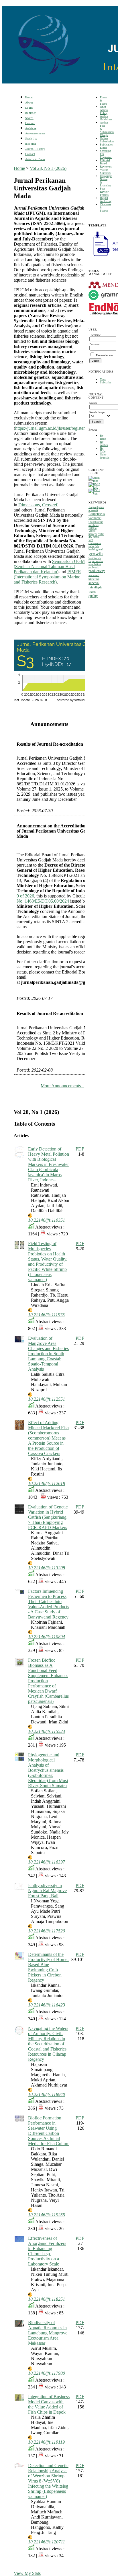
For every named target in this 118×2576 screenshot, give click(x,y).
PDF (80, 1149)
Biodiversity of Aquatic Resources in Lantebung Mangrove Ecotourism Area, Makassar (48, 2333)
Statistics (31, 139)
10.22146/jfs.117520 (47, 1931)
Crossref (50, 505)
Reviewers (106, 167)
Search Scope (97, 412)
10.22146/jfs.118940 (47, 2094)
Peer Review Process (104, 192)
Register (31, 113)
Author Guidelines (106, 118)
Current (30, 123)
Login (29, 108)
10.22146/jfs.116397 (47, 1862)
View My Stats (27, 2573)
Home (29, 97)
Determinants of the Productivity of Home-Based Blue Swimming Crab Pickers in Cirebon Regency (48, 1967)
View (103, 379)
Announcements (35, 133)
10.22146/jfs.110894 (47, 1637)
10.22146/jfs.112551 (47, 1399)
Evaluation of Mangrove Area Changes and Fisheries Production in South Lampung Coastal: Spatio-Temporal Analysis (48, 1354)
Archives (31, 128)
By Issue (103, 437)
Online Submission (107, 140)
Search (29, 118)
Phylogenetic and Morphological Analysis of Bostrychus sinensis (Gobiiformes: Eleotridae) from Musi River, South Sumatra (48, 1770)
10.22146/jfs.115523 (47, 1731)
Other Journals (105, 456)
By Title (103, 450)
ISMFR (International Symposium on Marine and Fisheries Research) (47, 577)
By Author (104, 443)
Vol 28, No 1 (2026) (48, 168)
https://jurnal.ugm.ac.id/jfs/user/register (50, 428)
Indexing (31, 144)
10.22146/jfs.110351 (47, 1220)
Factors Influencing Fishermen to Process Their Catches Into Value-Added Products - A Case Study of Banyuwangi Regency (49, 1604)
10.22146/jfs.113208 (47, 1568)
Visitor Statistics (105, 171)
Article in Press (35, 159)
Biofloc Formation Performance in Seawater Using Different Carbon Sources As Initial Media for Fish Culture (49, 2131)
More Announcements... (62, 1086)
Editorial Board (105, 162)
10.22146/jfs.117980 (47, 2373)
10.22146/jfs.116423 (47, 2005)
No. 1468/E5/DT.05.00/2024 (43, 901)
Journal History (35, 149)
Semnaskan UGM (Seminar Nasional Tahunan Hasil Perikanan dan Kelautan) (49, 567)
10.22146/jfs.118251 (47, 2299)
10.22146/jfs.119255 (47, 2215)
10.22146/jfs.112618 (47, 1483)
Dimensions (29, 505)
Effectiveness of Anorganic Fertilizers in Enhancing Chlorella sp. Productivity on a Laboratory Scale (47, 2251)
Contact (30, 154)
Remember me (104, 355)
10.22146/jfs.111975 (46, 1315)
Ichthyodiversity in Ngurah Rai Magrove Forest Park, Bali (47, 1891)
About (29, 102)
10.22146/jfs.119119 (46, 2442)
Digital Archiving (106, 200)
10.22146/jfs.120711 (47, 2542)
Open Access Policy (104, 110)
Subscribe (106, 382)
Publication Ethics (107, 146)
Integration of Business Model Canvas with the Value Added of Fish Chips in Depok (49, 2404)
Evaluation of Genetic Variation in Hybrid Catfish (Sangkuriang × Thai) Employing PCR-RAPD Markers (48, 1517)
